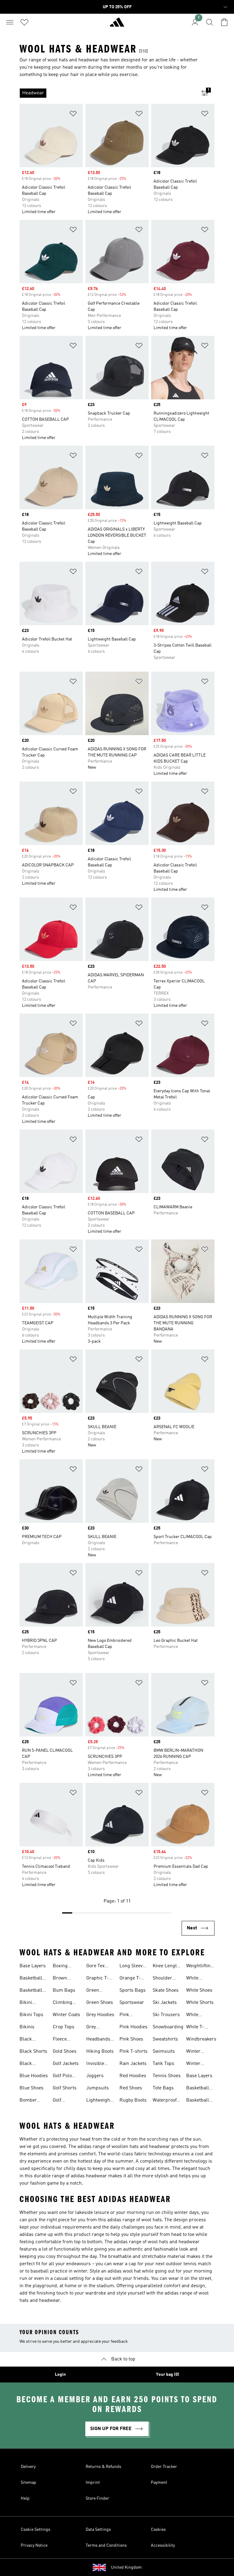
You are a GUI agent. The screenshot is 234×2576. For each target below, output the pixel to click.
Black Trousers (29, 2064)
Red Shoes (131, 2088)
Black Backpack (30, 2040)
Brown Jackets (61, 1979)
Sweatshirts (165, 2039)
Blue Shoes (32, 2088)
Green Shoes (100, 2003)
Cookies (158, 2530)
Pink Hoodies (133, 2027)
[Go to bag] (224, 22)
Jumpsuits (97, 2088)
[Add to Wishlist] (73, 115)
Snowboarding (168, 2027)
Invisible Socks (95, 2064)
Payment (159, 2483)
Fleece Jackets (61, 2040)
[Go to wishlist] (24, 22)
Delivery (28, 2467)
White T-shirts (195, 2028)
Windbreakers (201, 2039)
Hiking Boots (100, 2052)
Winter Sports (193, 2064)
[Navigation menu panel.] (10, 22)
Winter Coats (66, 2015)
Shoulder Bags (162, 1979)
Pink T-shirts (133, 2052)
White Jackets (194, 1979)
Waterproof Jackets (165, 2101)
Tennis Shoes (167, 2076)
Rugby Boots (133, 2100)
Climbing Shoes (62, 2003)
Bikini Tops (31, 2015)
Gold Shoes (65, 2052)
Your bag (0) (168, 2375)
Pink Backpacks (131, 2015)
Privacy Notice (34, 2545)
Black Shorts (33, 2052)
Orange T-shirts (130, 1979)
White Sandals (195, 2015)
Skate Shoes (166, 1990)
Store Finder (97, 2498)
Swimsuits (164, 2052)
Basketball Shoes (31, 1979)
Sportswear (132, 2003)
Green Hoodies (95, 1991)
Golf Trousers (62, 2101)
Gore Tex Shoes (96, 1967)
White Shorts (200, 2003)
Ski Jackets (165, 2003)
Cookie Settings (35, 2530)
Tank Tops (163, 2064)
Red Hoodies (133, 2076)
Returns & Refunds (103, 2467)
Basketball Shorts (31, 1991)
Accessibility (163, 2545)
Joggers (95, 2076)
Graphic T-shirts (97, 1979)
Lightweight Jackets (99, 2101)
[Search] (210, 22)
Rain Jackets (133, 2064)
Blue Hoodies (34, 2076)
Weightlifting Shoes (200, 1967)
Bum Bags (64, 1990)
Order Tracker (164, 2467)
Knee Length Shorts (166, 1967)
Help (25, 2498)
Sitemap (28, 2483)
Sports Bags (133, 1990)
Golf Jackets (66, 2064)
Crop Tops (64, 2027)
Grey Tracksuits (97, 2028)
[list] (107, 93)
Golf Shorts (65, 2088)
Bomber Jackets (28, 2101)
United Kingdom (126, 2567)
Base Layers (33, 1966)
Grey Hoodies (100, 2015)
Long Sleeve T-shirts (132, 1967)
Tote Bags (163, 2088)
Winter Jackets (194, 2052)
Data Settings (98, 2530)
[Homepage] (117, 25)
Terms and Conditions (106, 2545)
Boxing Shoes (60, 1967)
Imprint (93, 2483)
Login (60, 2375)
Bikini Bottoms (28, 2003)
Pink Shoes (131, 2039)
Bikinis (27, 2027)
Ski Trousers (166, 2015)
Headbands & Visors (98, 2040)
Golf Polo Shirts (62, 2077)
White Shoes (199, 1990)
